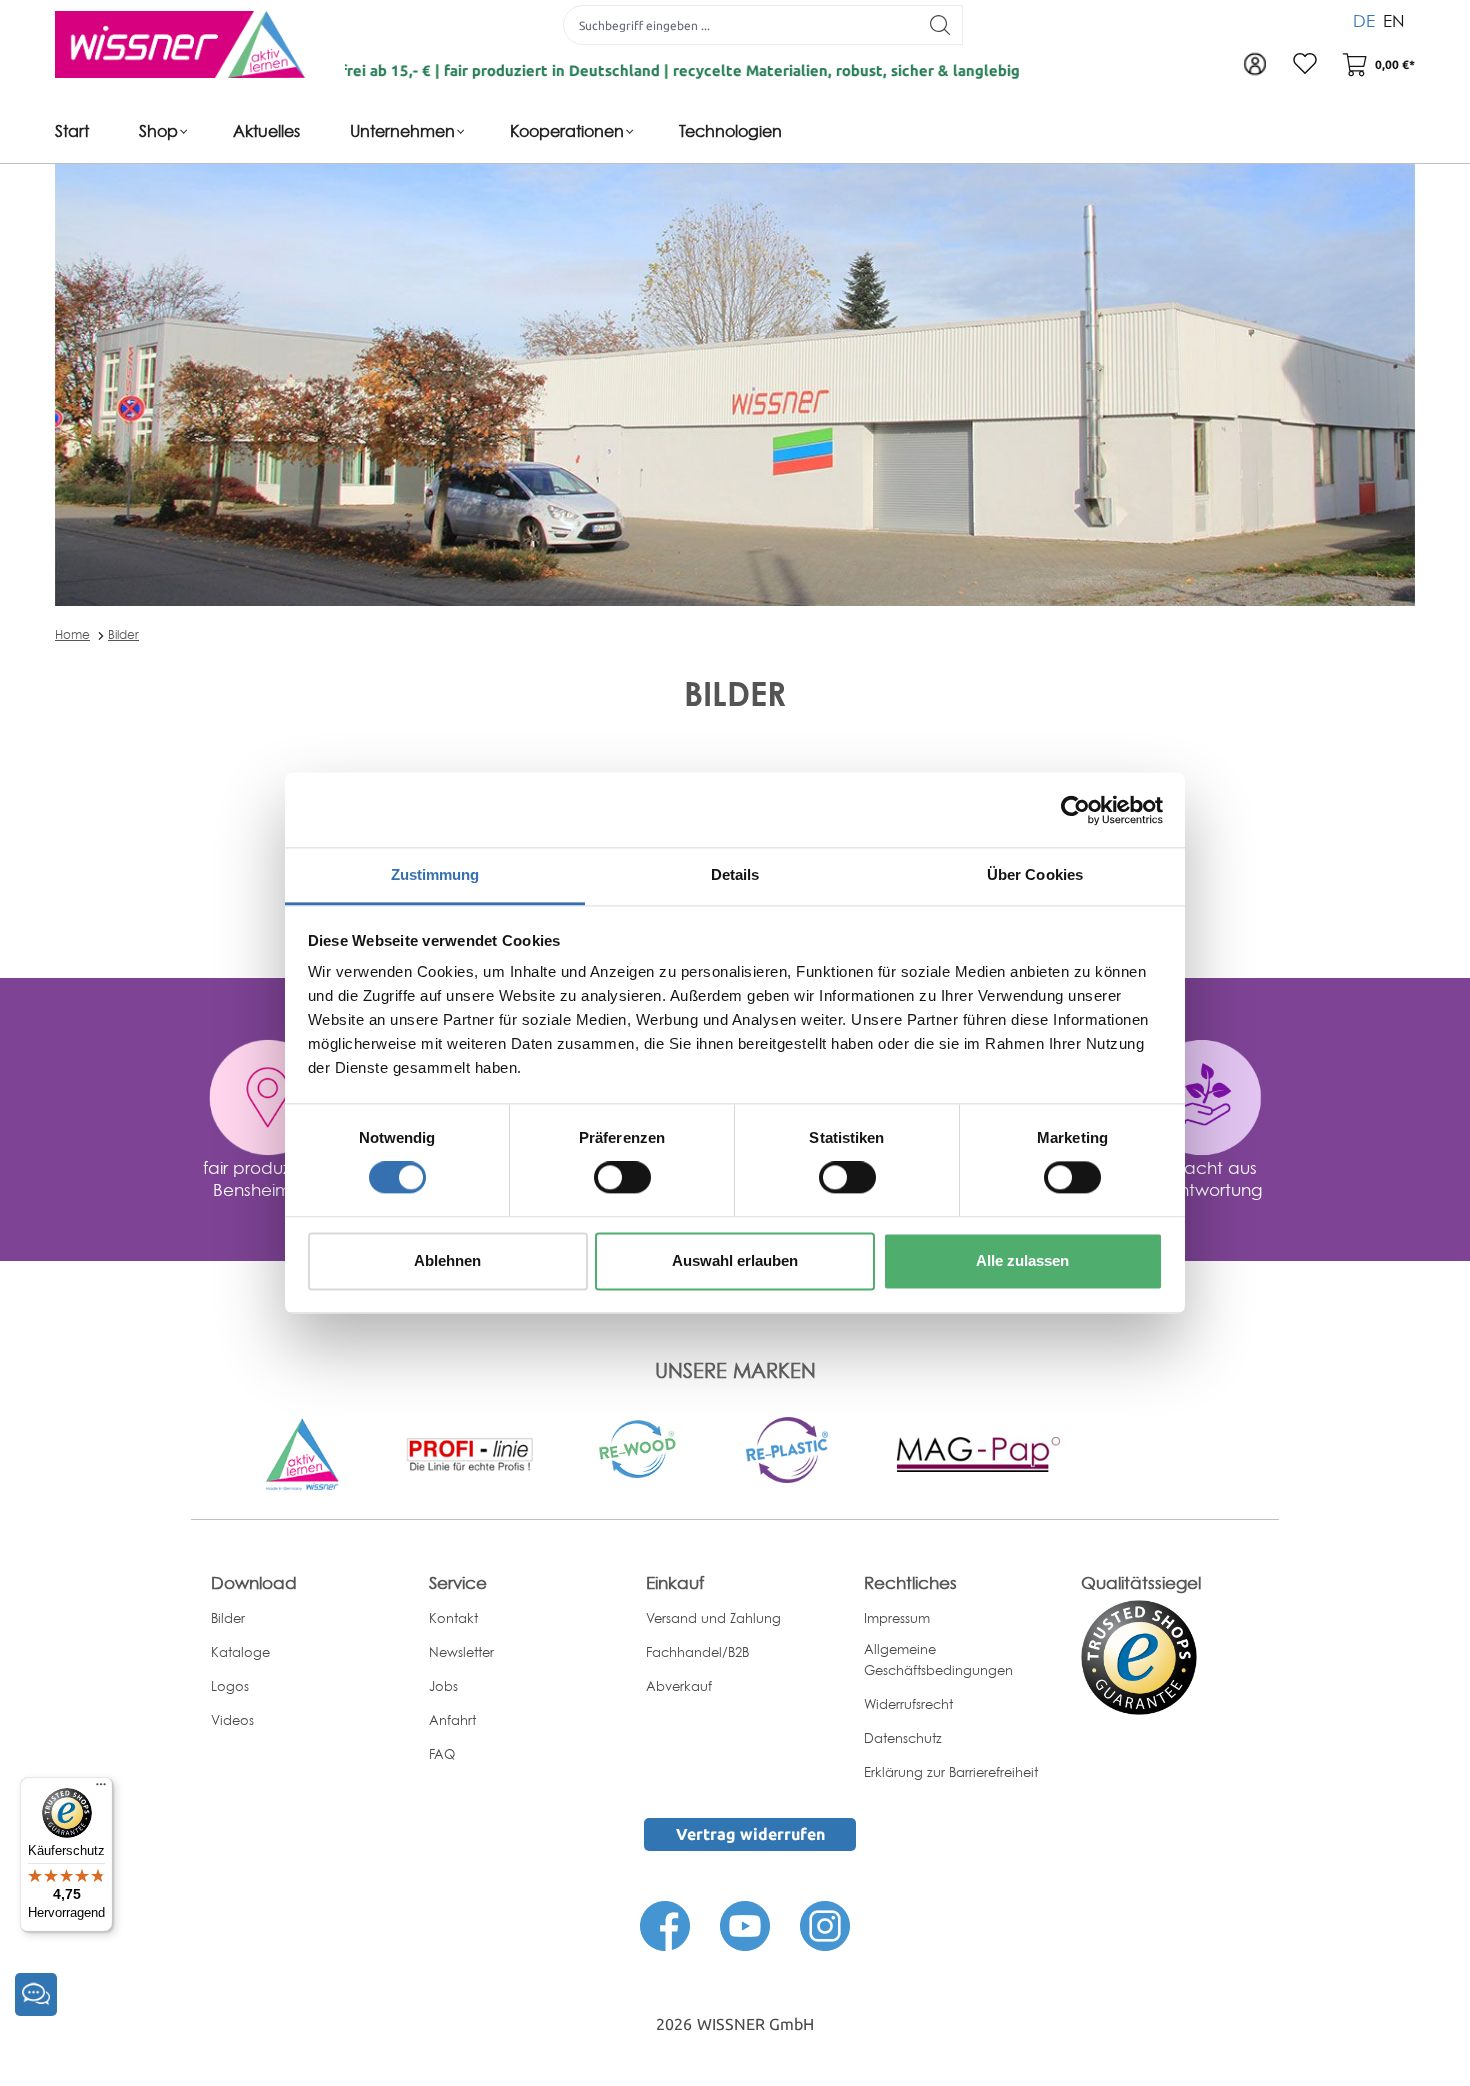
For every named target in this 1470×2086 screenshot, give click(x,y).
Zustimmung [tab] (435, 874)
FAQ (442, 1754)
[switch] (622, 1178)
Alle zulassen (1022, 1260)
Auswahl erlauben (735, 1260)
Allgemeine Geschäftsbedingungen (938, 1659)
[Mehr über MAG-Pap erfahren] (978, 1453)
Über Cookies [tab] (1035, 874)
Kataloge (240, 1652)
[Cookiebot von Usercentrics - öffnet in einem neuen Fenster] (1075, 810)
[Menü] (101, 1789)
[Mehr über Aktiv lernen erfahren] (302, 1453)
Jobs (443, 1686)
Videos (232, 1720)
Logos (230, 1686)
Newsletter (461, 1652)
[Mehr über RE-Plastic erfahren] (787, 1448)
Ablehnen (447, 1260)
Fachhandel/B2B (697, 1652)
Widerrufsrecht (908, 1704)
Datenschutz (903, 1738)
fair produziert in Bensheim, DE (268, 1178)
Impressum (897, 1618)
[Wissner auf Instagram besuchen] (825, 1924)
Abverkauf (679, 1686)
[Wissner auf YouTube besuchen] (745, 1924)
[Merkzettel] (1305, 65)
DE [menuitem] (1364, 20)
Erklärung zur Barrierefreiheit (951, 1772)
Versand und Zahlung (713, 1618)
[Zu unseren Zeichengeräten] (469, 1453)
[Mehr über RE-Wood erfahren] (639, 1447)
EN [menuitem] (1394, 20)
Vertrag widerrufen (750, 1834)
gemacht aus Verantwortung (1201, 1178)
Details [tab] (735, 874)
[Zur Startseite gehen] (180, 44)
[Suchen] (940, 25)
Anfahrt (452, 1720)
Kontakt (453, 1618)
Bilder (123, 634)
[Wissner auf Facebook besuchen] (665, 1924)
